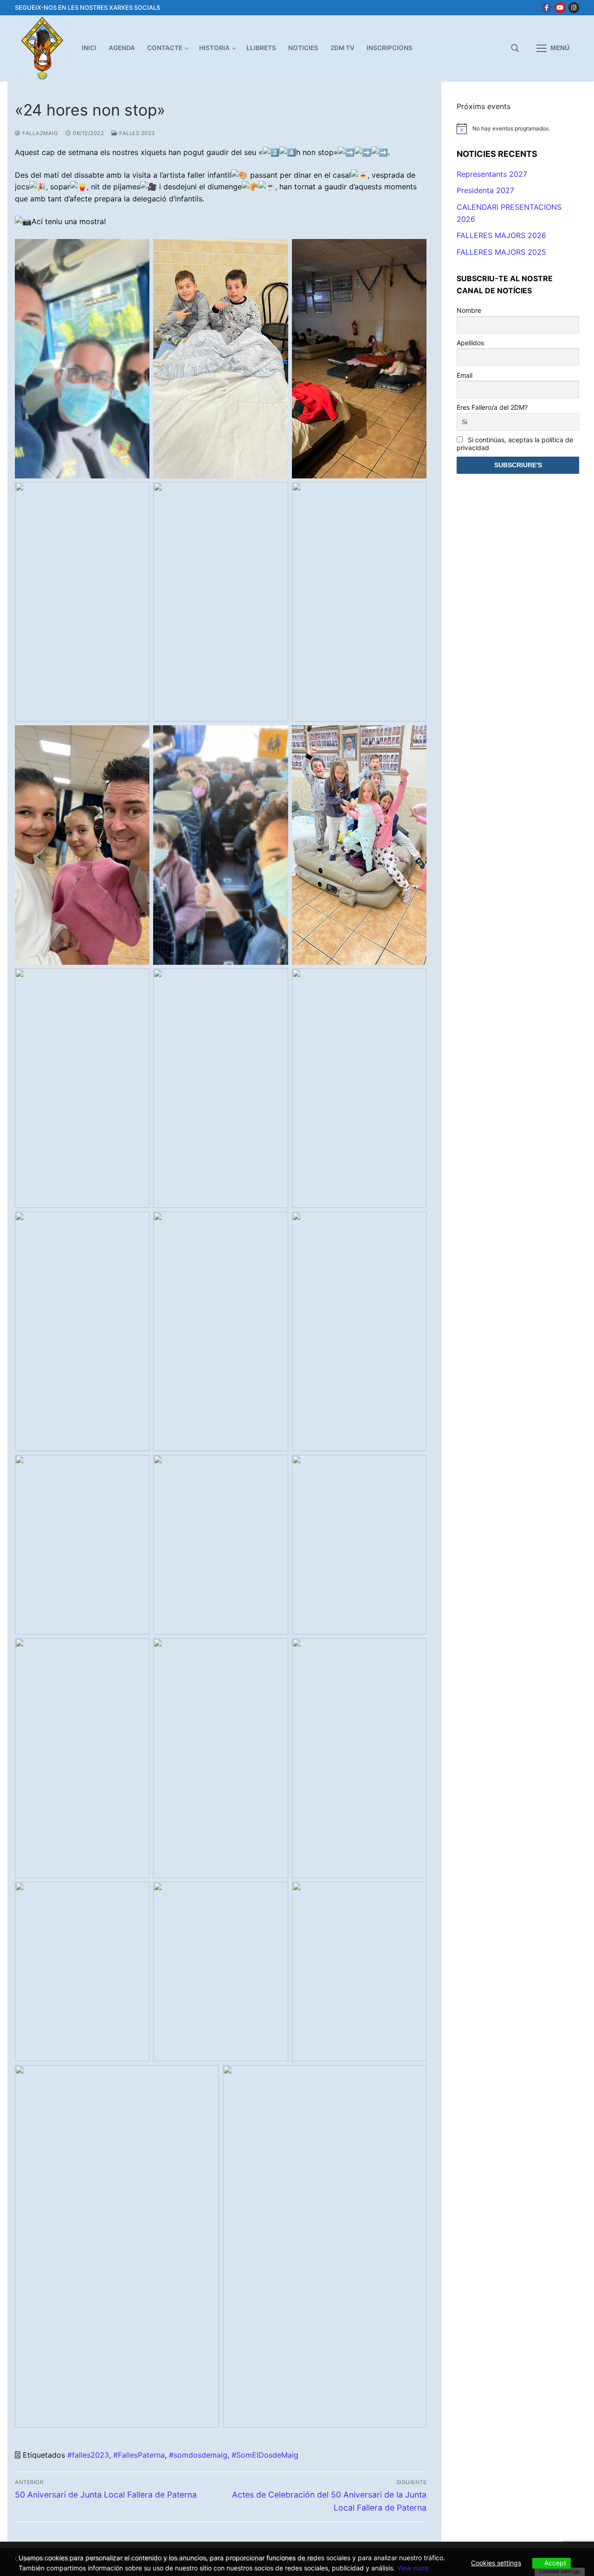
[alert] (518, 129)
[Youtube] (560, 8)
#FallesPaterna (139, 2455)
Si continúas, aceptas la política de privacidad (515, 444)
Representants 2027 (492, 174)
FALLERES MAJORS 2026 (501, 235)
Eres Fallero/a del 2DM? (492, 407)
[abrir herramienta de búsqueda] (515, 48)
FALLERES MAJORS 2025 (501, 252)
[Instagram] (574, 8)
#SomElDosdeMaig (265, 2455)
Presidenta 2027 (485, 190)
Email (465, 375)
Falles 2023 (136, 133)
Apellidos (470, 343)
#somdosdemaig (198, 2455)
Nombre (469, 310)
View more (413, 2568)
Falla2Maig (39, 133)
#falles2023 (88, 2455)
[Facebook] (546, 8)
